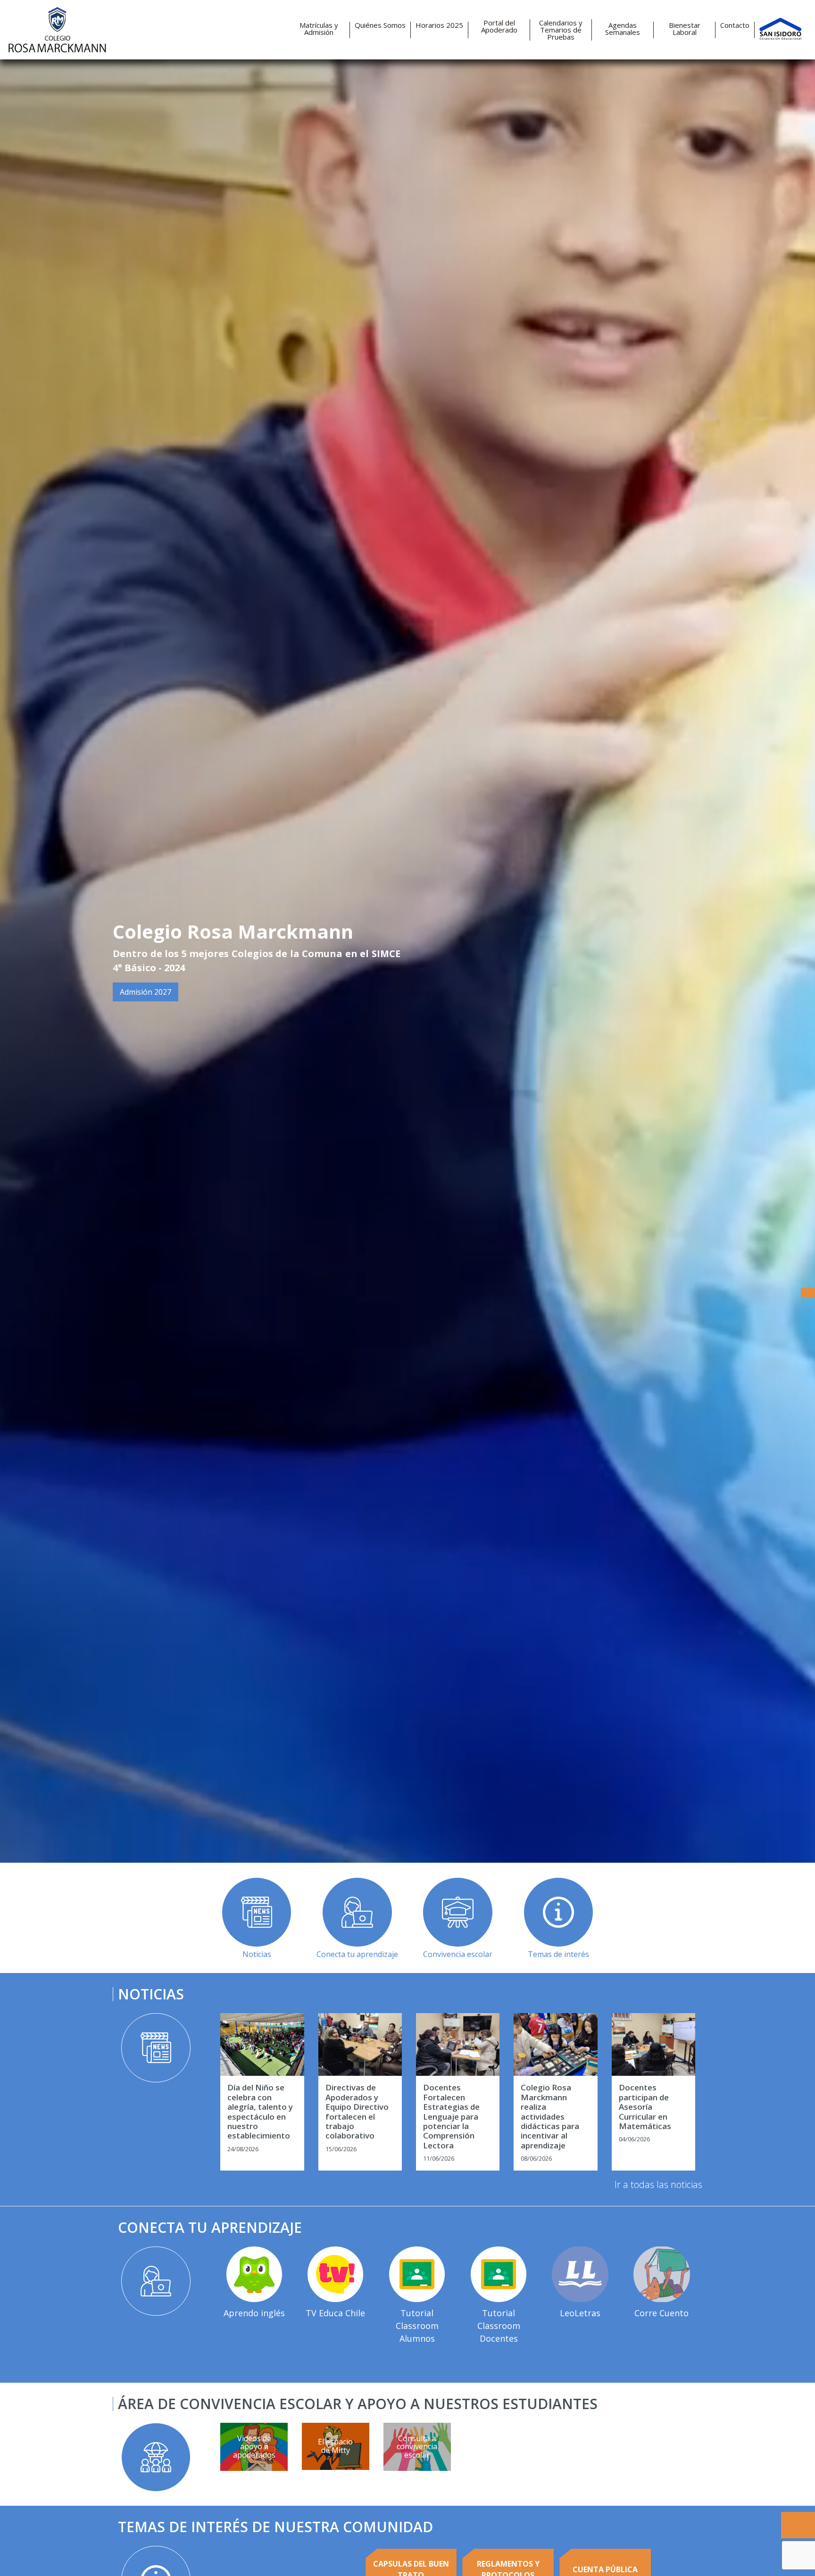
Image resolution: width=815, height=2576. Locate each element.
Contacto (735, 25)
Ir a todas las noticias (658, 2184)
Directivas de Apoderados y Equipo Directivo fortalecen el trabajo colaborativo (357, 2112)
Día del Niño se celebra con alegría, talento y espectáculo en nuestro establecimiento (260, 2112)
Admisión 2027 (146, 992)
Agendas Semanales (623, 29)
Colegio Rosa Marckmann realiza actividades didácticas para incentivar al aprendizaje (550, 2117)
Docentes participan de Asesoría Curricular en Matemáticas (645, 2107)
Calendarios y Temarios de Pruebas (561, 30)
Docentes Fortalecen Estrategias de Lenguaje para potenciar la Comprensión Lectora (451, 2117)
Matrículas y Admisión (319, 29)
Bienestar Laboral (685, 29)
